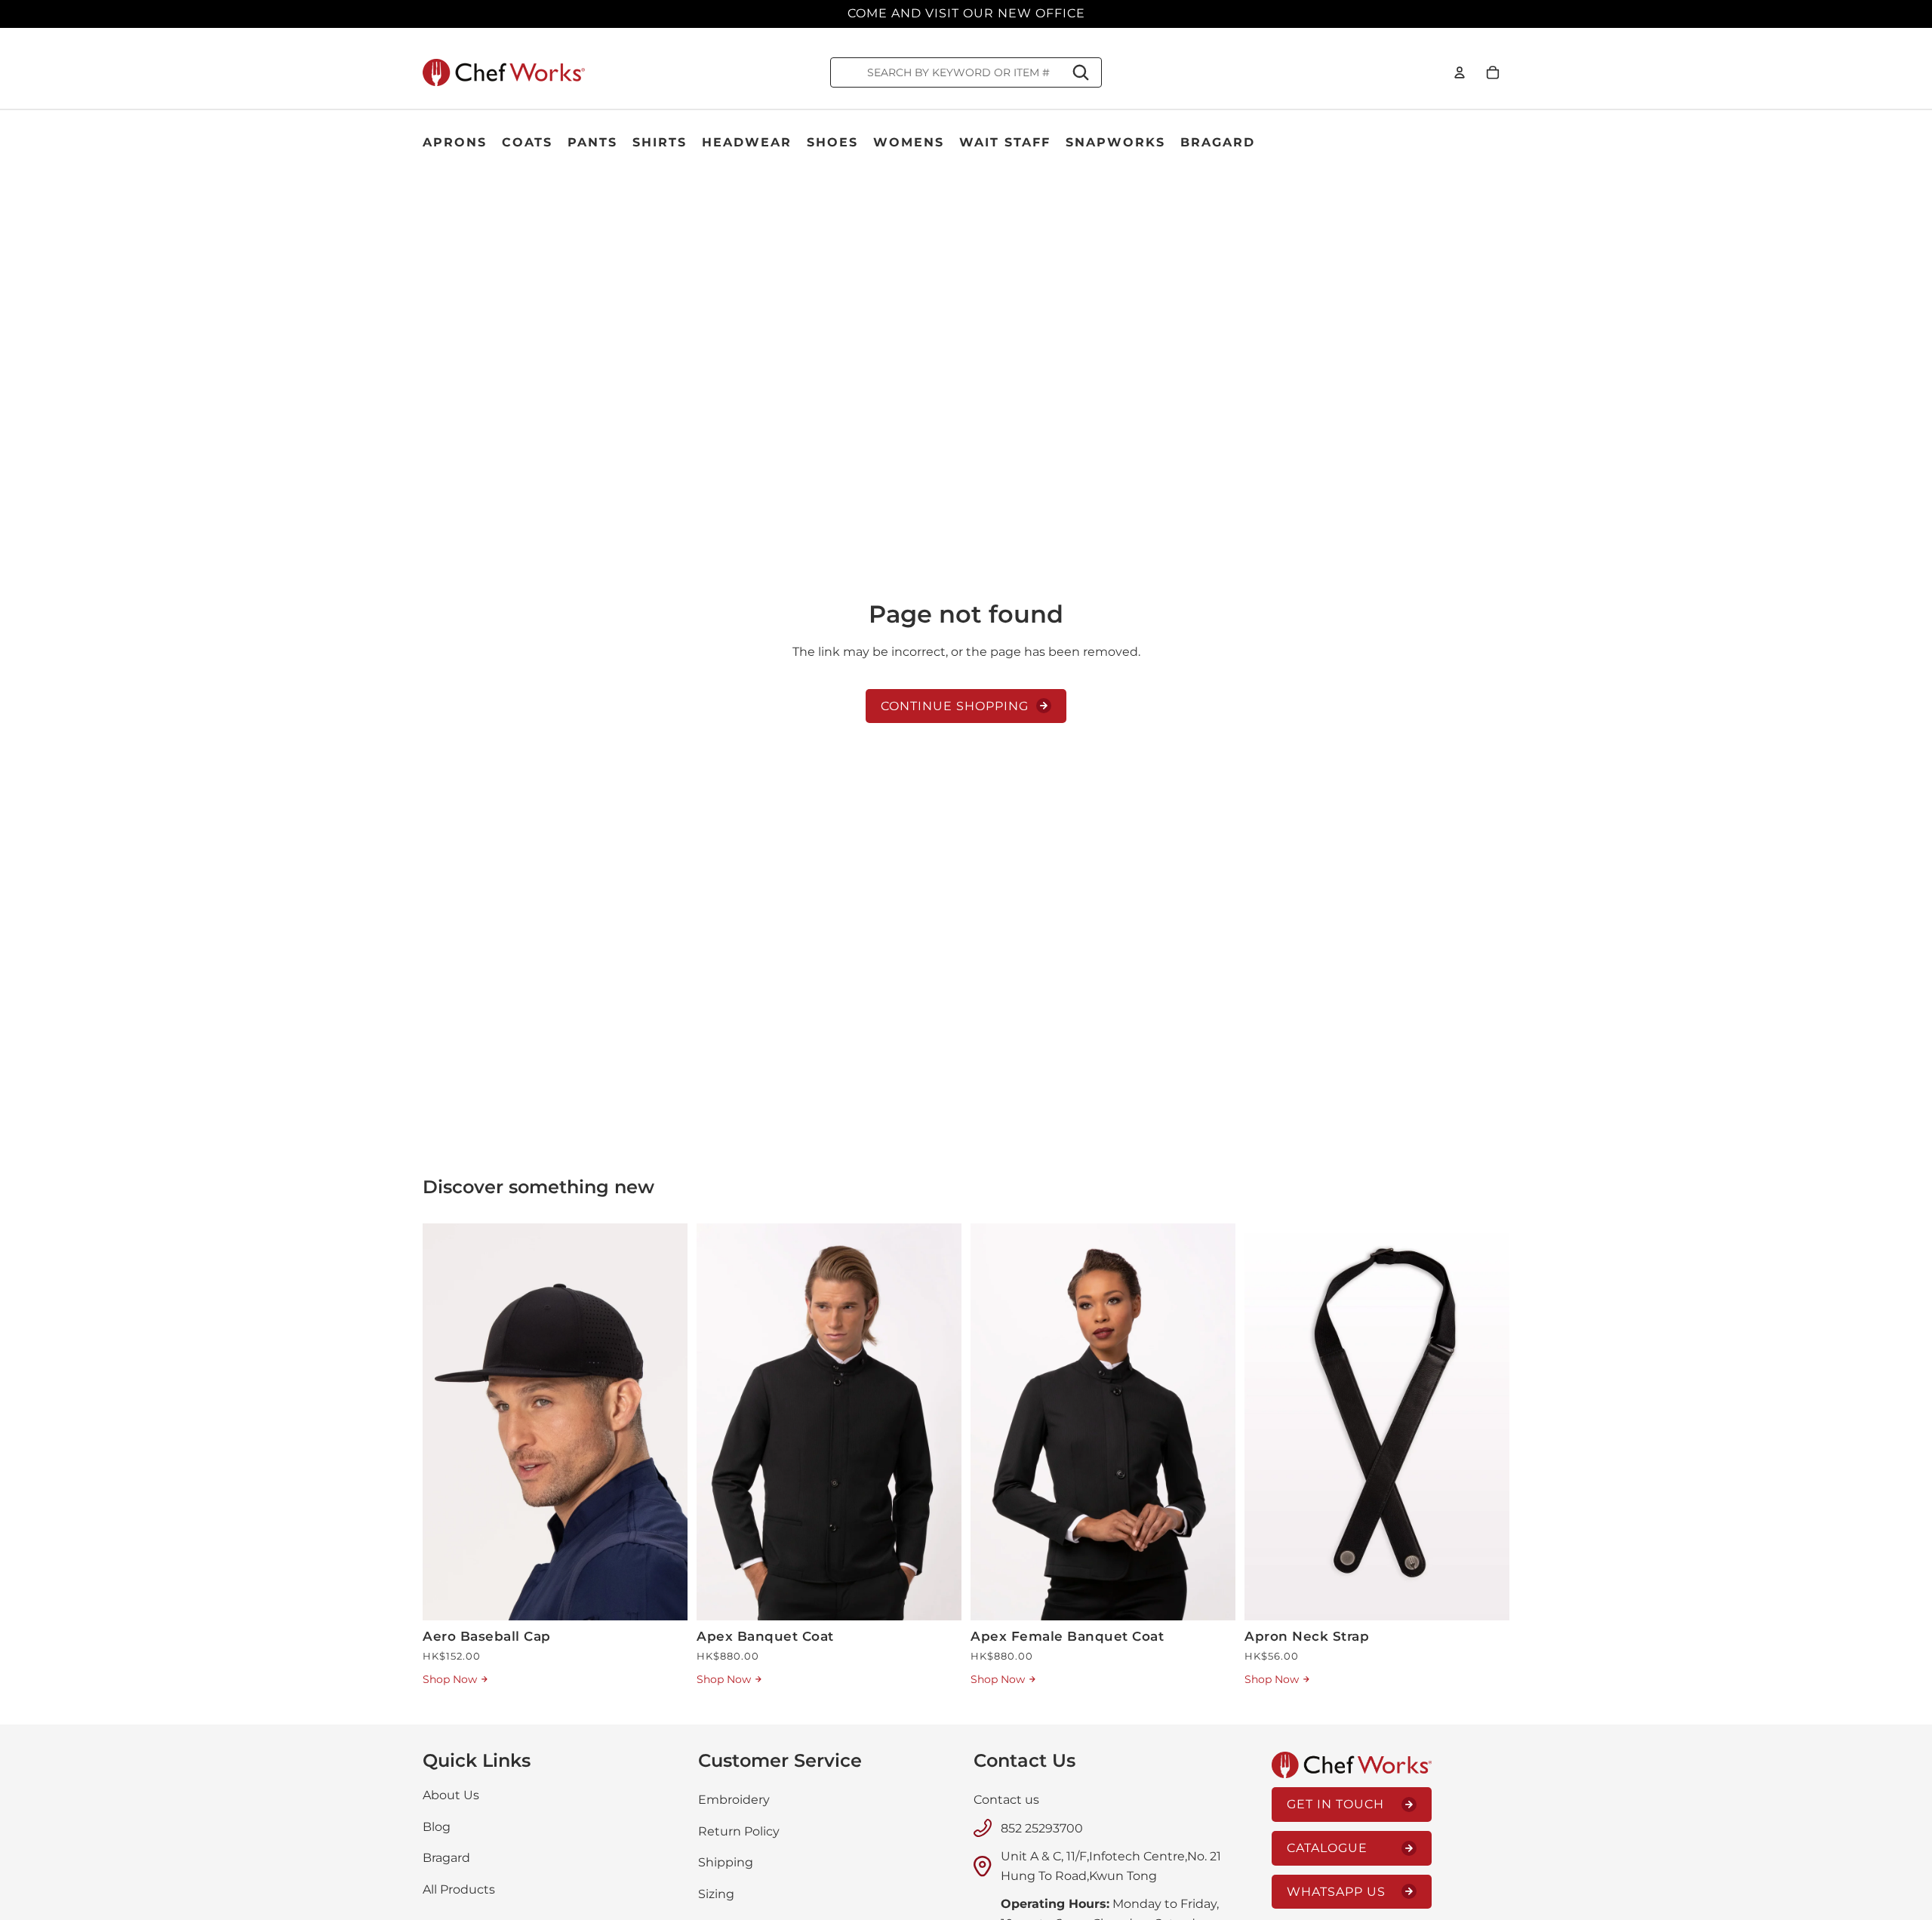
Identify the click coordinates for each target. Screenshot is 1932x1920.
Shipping (726, 1862)
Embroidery (734, 1800)
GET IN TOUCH (1335, 1804)
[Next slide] (665, 1422)
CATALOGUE (1327, 1848)
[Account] (1460, 72)
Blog (437, 1826)
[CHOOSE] (938, 1598)
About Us (451, 1795)
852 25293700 (1042, 1828)
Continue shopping (955, 706)
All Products (459, 1889)
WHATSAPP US (1336, 1891)
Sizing (716, 1893)
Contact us (1006, 1800)
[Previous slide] (445, 1422)
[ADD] (664, 1598)
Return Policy (739, 1831)
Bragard (446, 1858)
